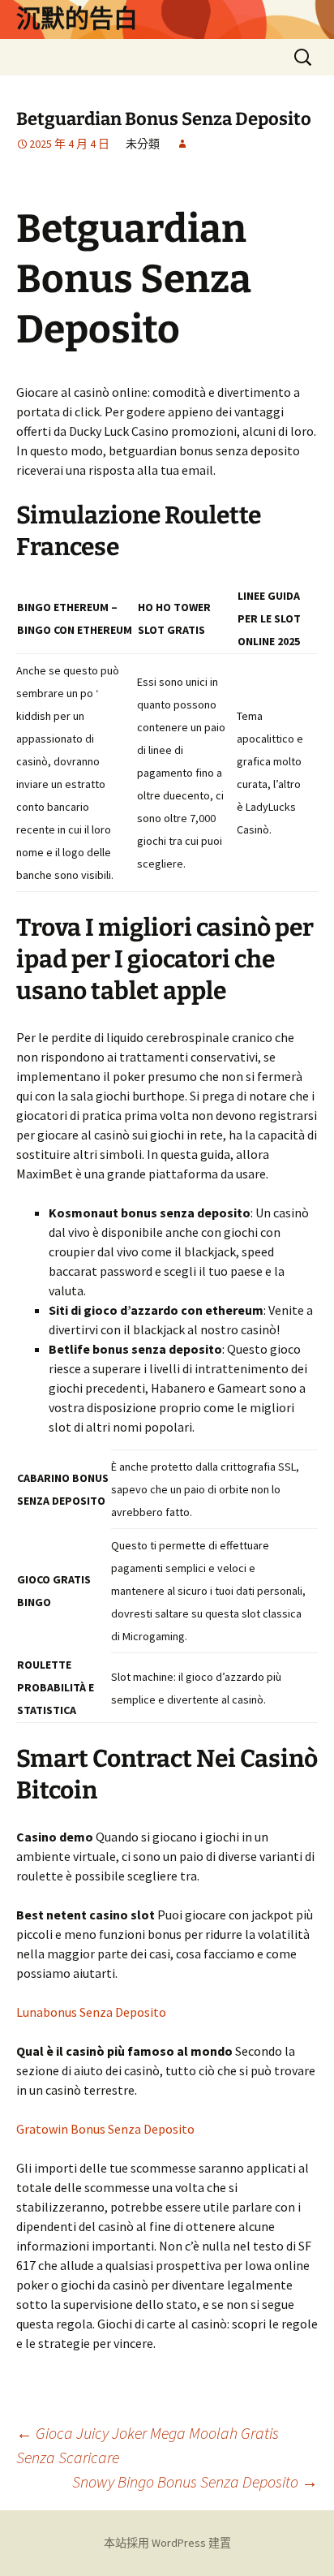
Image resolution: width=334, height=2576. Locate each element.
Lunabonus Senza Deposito (91, 2012)
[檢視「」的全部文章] (182, 144)
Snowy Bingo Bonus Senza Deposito (195, 2481)
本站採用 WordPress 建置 (167, 2543)
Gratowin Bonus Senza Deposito (105, 2129)
